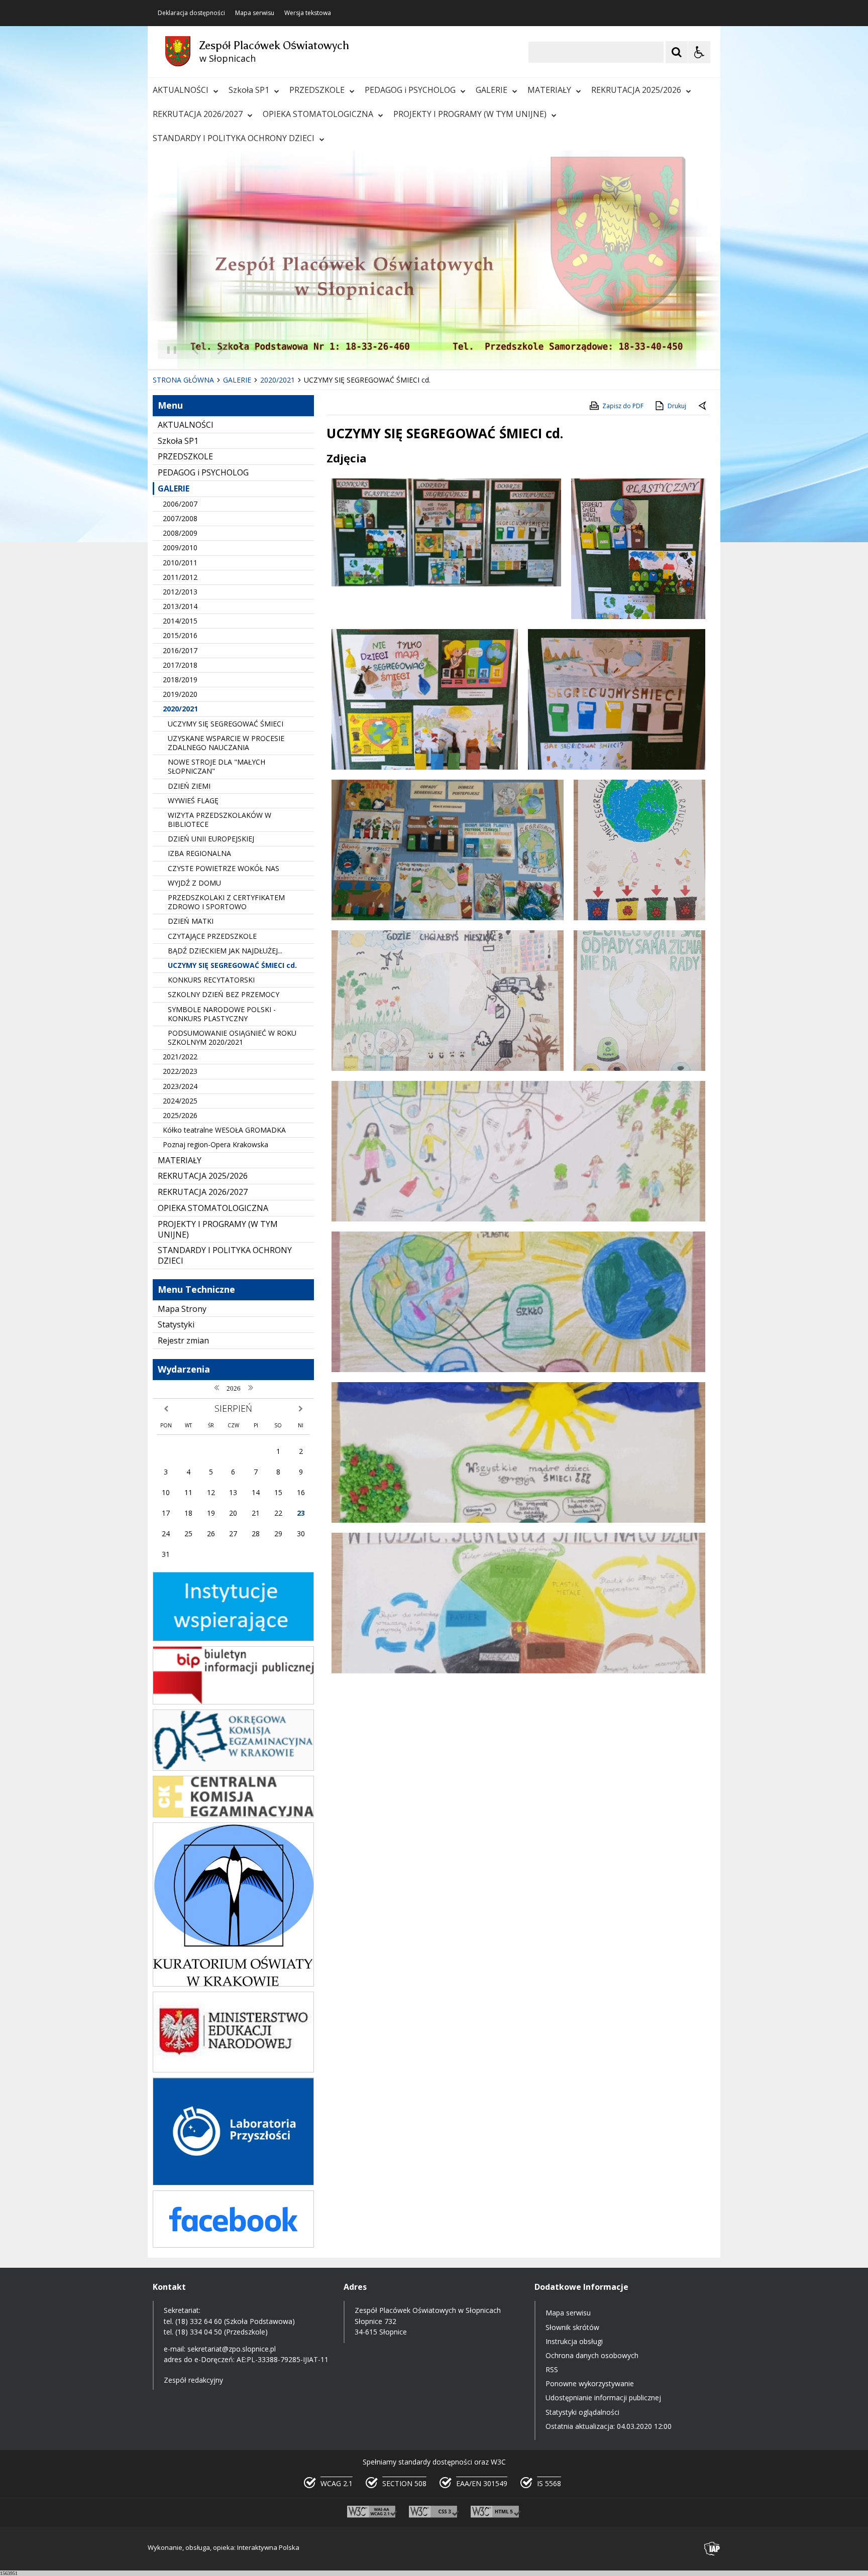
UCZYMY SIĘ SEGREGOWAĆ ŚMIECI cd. (232, 965)
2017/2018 (180, 665)
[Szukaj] (677, 52)
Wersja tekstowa (308, 13)
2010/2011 (180, 563)
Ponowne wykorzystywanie (590, 2383)
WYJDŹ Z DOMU (194, 883)
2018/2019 (180, 680)
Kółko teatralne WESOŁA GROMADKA (224, 1130)
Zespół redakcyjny (193, 2380)
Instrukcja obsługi (574, 2341)
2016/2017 (180, 650)
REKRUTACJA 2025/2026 (636, 90)
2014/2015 (180, 621)
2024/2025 (180, 1101)
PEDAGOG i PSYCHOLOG (410, 90)
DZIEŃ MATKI (191, 921)
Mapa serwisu (255, 13)
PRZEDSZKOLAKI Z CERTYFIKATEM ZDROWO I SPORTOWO (226, 902)
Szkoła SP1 (249, 90)
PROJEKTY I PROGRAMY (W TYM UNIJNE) (470, 114)
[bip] (233, 1702)
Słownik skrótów (572, 2327)
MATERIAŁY (549, 90)
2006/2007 (180, 504)
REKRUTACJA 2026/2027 (198, 114)
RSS (552, 2369)
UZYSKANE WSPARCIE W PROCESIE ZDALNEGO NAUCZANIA (226, 743)
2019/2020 (180, 694)
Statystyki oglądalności (582, 2412)
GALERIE (492, 90)
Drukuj (677, 406)
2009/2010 (180, 547)
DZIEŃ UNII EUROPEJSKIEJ (211, 839)
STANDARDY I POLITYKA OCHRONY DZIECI (234, 138)
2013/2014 (180, 606)
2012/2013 (180, 592)
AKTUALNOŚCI (181, 90)
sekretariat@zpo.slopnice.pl (232, 2349)
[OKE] (233, 1768)
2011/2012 (180, 577)
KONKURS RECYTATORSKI (211, 980)
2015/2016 (180, 635)
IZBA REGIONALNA (199, 853)
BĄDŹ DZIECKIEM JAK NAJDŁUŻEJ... (225, 951)
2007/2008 (180, 518)
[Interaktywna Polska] (712, 2549)
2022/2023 (180, 1071)
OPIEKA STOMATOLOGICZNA (318, 114)
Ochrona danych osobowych (592, 2355)
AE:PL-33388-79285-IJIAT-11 (283, 2359)
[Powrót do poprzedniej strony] (703, 406)
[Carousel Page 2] (255, 350)
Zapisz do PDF (623, 406)
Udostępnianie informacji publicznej (603, 2398)
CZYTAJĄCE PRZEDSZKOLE (212, 936)
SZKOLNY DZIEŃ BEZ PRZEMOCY (224, 994)
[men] (233, 2070)
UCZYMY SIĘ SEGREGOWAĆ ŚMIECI (226, 724)
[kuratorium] (233, 1984)
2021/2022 (180, 1057)
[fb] (233, 2245)
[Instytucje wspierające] (233, 1638)
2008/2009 (180, 533)
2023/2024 (180, 1086)
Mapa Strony (182, 1309)
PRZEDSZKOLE (317, 90)
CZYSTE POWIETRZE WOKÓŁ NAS (224, 868)
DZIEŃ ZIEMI (189, 786)
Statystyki (176, 1324)
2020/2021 (180, 709)
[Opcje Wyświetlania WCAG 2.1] (699, 52)
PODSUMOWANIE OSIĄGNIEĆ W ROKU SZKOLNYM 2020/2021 (232, 1037)
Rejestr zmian (183, 1340)
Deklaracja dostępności (191, 13)
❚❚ (168, 349)
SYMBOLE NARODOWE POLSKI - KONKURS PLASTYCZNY (222, 1014)
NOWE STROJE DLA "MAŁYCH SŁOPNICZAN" (216, 766)
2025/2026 (180, 1115)
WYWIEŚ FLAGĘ (193, 801)
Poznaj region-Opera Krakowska (215, 1144)
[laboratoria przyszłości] (233, 2183)
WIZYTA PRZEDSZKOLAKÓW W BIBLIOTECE (220, 820)
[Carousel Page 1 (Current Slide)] (245, 350)
